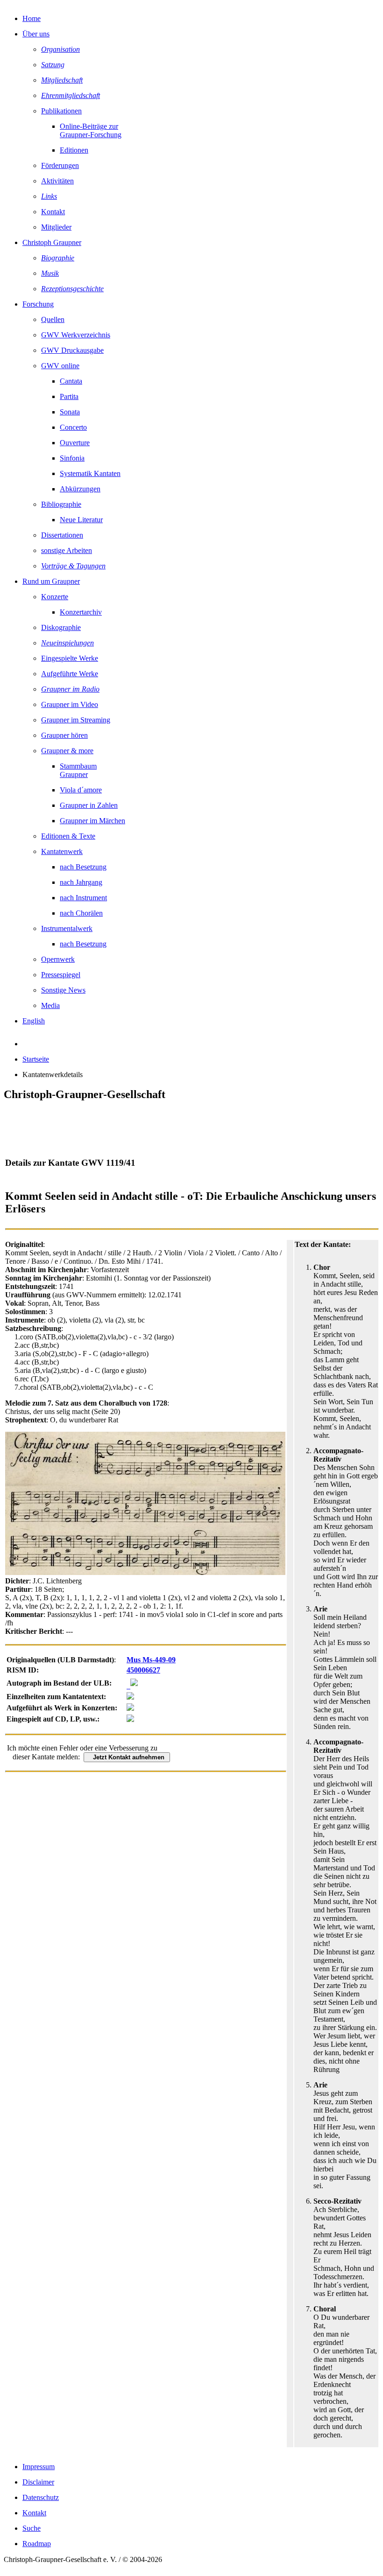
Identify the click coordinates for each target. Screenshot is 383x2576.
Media (50, 1005)
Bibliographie (61, 504)
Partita (69, 396)
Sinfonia (72, 458)
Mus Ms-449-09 (151, 1660)
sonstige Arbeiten (67, 550)
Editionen (74, 150)
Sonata (70, 412)
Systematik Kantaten (90, 473)
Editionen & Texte (68, 836)
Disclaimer (38, 2482)
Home (32, 18)
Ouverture (75, 443)
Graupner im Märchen (92, 821)
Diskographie (61, 627)
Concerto (73, 427)
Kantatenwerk (62, 851)
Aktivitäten (57, 181)
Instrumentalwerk (67, 928)
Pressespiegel (61, 975)
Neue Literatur (81, 520)
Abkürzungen (80, 489)
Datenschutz (41, 2497)
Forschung (38, 304)
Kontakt (53, 212)
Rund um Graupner (51, 581)
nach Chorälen (81, 913)
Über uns (36, 34)
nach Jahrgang (81, 882)
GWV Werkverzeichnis (76, 335)
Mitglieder (56, 227)
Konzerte (55, 597)
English (34, 1021)
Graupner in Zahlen (89, 805)
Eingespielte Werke (70, 658)
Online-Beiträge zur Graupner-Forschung (91, 130)
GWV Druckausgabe (72, 350)
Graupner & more (67, 751)
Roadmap (37, 2544)
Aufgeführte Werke (70, 674)
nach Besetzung (83, 867)
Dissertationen (62, 535)
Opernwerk (58, 959)
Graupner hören (64, 735)
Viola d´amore (81, 790)
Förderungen (60, 165)
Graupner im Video (70, 704)
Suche (32, 2528)
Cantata (71, 381)
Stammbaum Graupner (78, 770)
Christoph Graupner (52, 242)
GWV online (60, 366)
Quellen (53, 319)
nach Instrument (83, 898)
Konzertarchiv (81, 612)
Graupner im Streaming (76, 720)
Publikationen (61, 111)
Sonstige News (63, 990)
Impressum (39, 2467)
